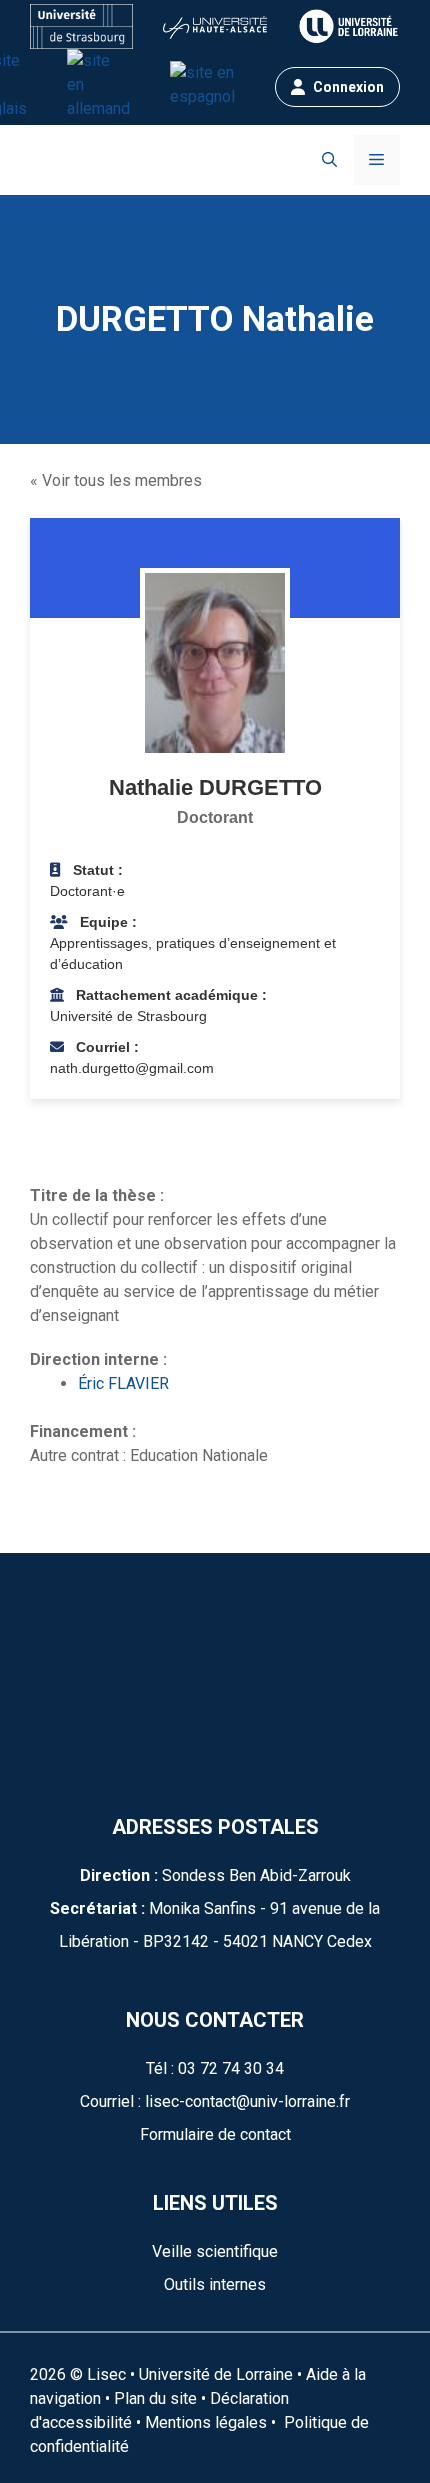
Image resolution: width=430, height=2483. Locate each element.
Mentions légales (206, 2422)
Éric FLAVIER (123, 1383)
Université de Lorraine (216, 2374)
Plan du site (153, 2398)
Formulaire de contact (215, 2134)
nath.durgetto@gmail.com (132, 1068)
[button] (329, 160)
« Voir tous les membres (116, 480)
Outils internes (215, 2284)
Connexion (348, 87)
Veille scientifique (215, 2251)
